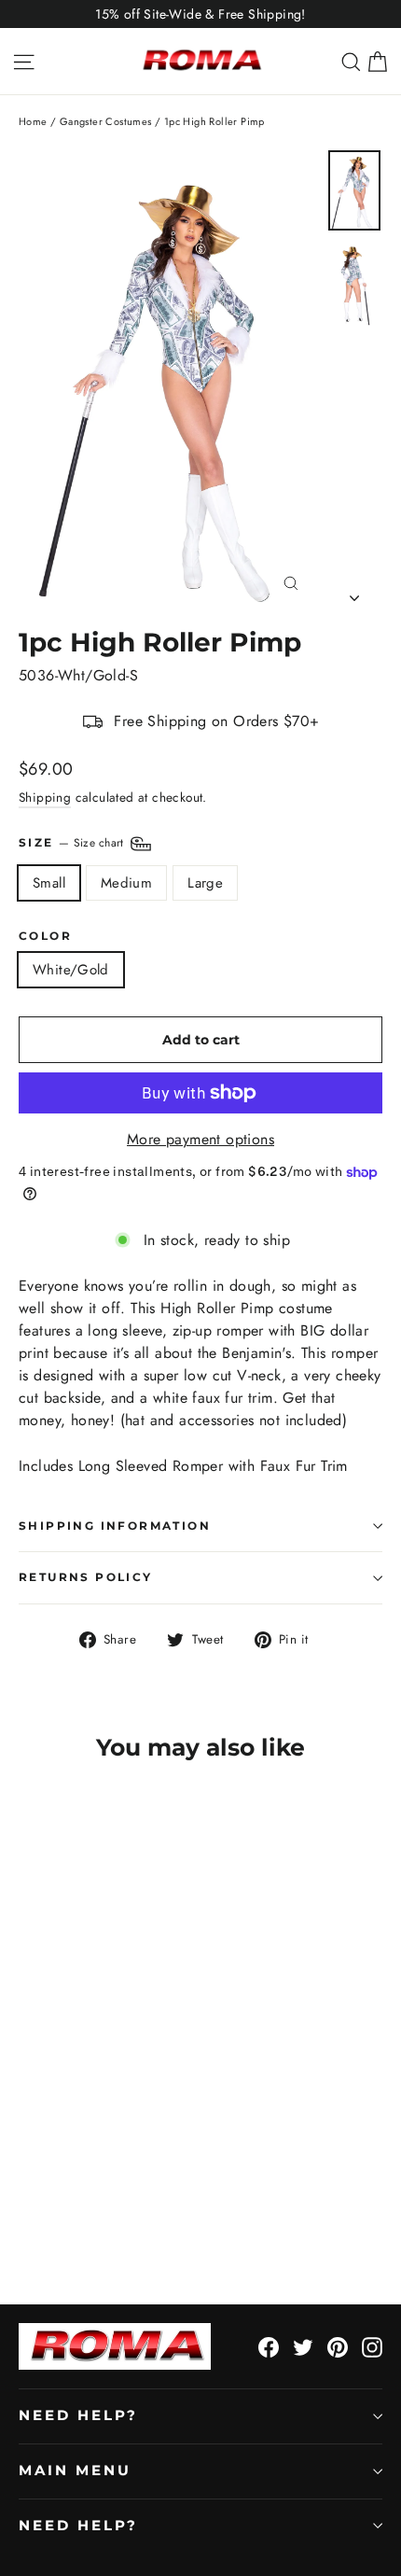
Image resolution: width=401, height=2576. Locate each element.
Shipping (45, 797)
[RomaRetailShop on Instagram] (372, 2346)
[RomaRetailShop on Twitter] (303, 2346)
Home (33, 121)
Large (205, 883)
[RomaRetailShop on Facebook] (269, 2346)
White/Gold (71, 970)
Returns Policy (86, 1577)
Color (45, 936)
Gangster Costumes (106, 121)
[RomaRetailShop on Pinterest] (338, 2346)
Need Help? (78, 2415)
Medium (126, 883)
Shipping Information (115, 1526)
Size (73, 843)
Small (49, 883)
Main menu (75, 2471)
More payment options (200, 1139)
